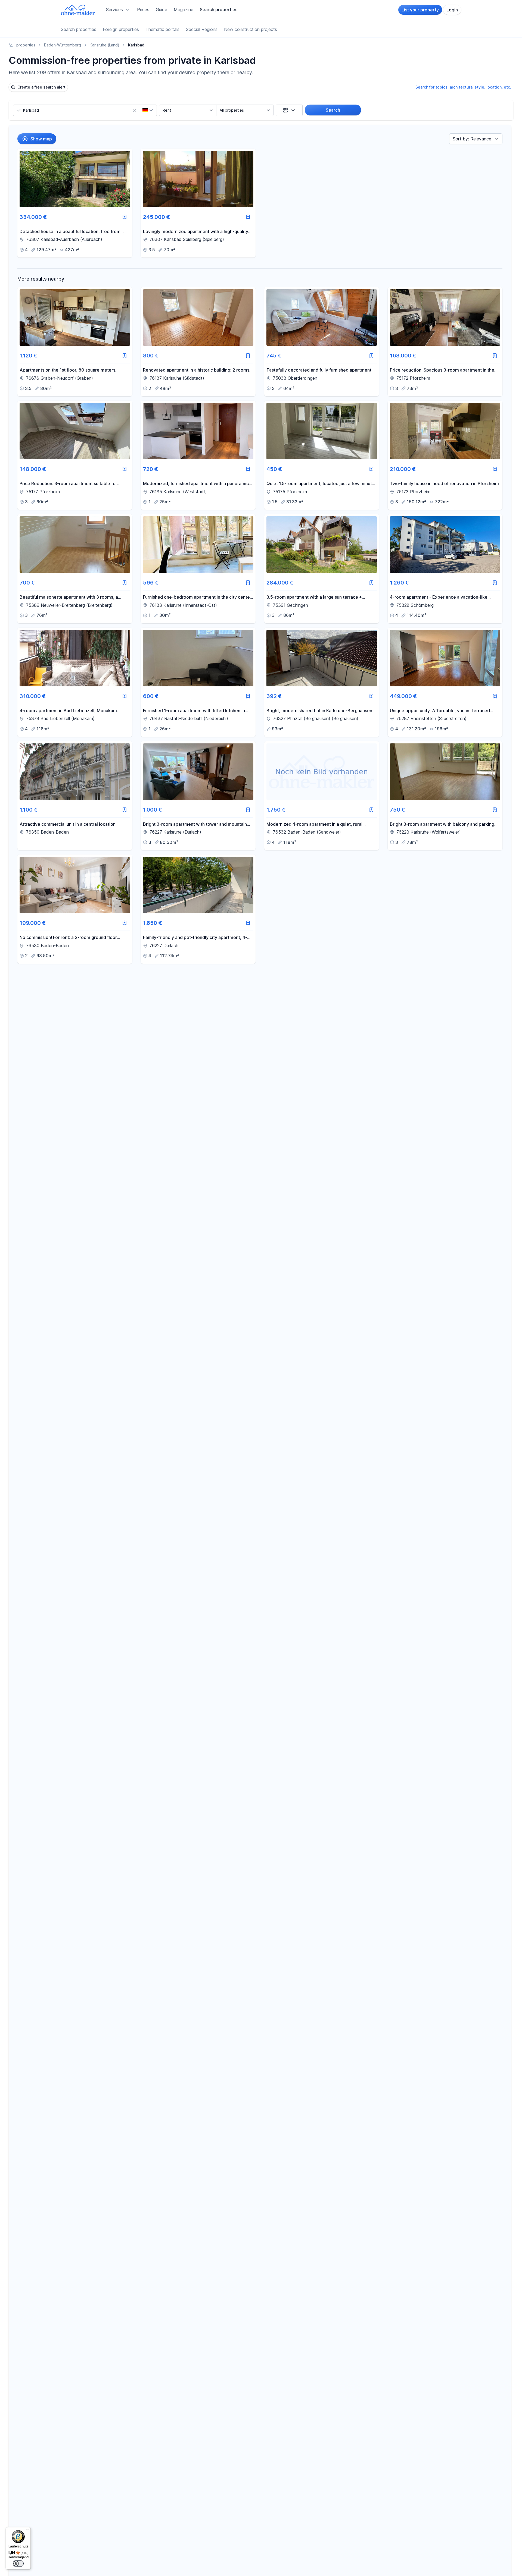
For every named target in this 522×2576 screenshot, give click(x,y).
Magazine (184, 10)
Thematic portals (162, 29)
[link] (75, 203)
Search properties (219, 10)
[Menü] (27, 2530)
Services (114, 10)
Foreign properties (121, 29)
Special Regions (202, 29)
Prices (143, 10)
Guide (161, 10)
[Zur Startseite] (78, 10)
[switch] (18, 2564)
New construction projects (251, 29)
